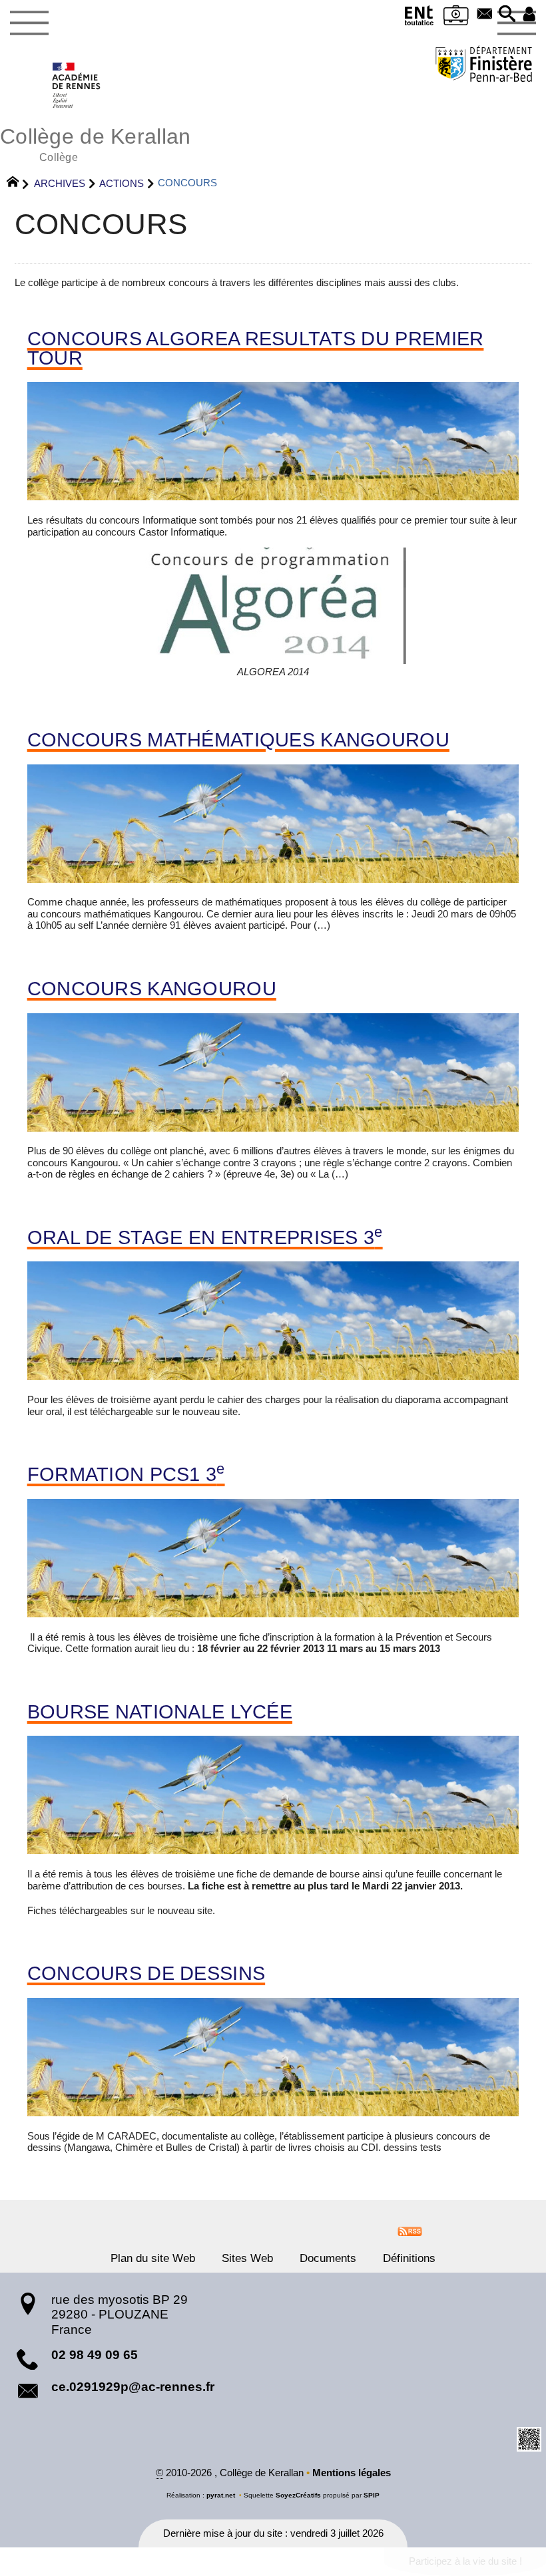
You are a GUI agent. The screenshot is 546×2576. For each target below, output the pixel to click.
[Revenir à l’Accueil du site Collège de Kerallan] (77, 85)
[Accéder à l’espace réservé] (529, 15)
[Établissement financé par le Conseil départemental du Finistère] (484, 66)
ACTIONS (122, 183)
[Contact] (485, 15)
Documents (328, 2258)
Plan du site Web (153, 2258)
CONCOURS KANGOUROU (152, 989)
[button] (507, 15)
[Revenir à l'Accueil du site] (18, 184)
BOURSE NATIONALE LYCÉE (160, 1712)
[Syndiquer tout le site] (410, 2231)
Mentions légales (352, 2473)
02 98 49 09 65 (95, 2355)
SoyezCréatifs (298, 2495)
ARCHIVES (60, 183)
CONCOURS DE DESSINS (146, 1974)
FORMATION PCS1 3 (126, 1475)
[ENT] (419, 18)
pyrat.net (221, 2495)
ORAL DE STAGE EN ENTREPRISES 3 (205, 1238)
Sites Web (247, 2258)
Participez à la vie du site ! (465, 2561)
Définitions (409, 2258)
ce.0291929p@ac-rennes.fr (133, 2387)
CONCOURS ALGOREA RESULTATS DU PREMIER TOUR (256, 349)
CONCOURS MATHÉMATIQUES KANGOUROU (238, 740)
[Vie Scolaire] (456, 18)
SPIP (372, 2495)
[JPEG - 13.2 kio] (273, 606)
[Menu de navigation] (29, 23)
